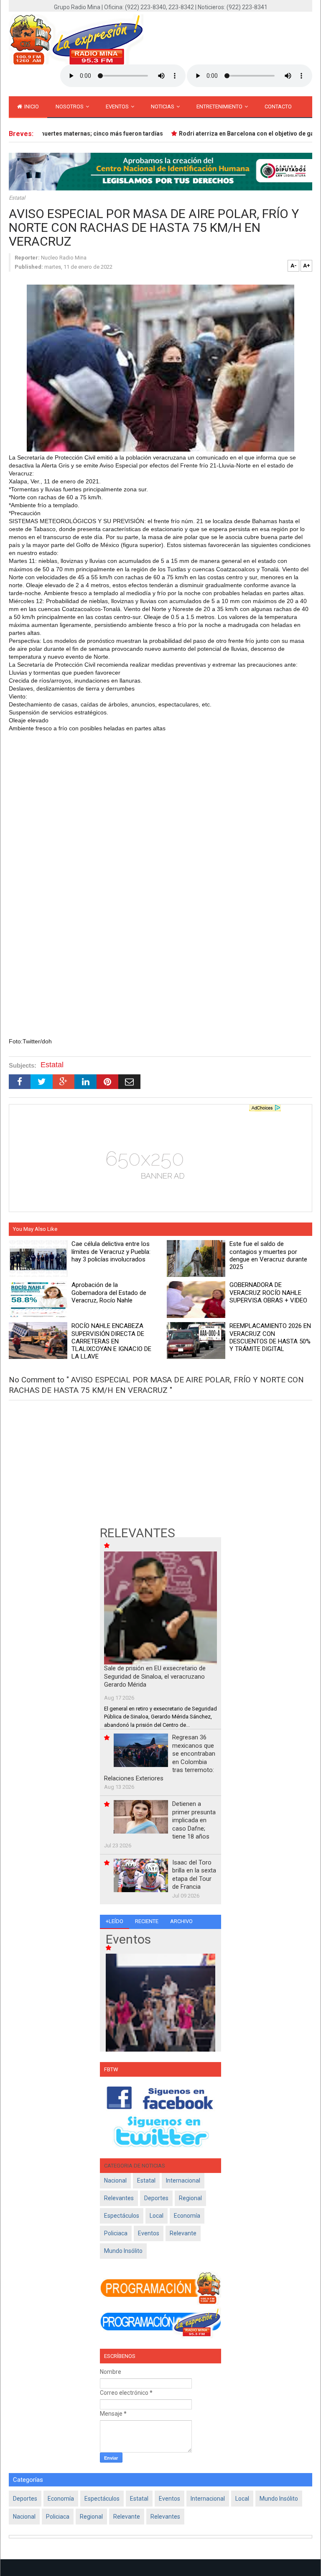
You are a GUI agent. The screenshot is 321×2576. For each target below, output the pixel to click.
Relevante (183, 2233)
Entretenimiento (220, 107)
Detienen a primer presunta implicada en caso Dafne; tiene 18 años (194, 1820)
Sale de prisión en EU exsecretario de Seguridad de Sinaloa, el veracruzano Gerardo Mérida (155, 1676)
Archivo (181, 1921)
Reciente (147, 1921)
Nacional (115, 2180)
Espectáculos (122, 2216)
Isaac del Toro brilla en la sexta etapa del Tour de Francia (194, 1875)
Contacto (278, 107)
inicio (31, 107)
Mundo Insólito (123, 2251)
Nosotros (70, 107)
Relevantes (119, 2198)
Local (157, 2216)
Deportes (156, 2198)
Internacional (183, 2180)
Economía (187, 2216)
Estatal (17, 198)
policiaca (116, 2233)
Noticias (163, 107)
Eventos (118, 107)
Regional (190, 2198)
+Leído (115, 1921)
